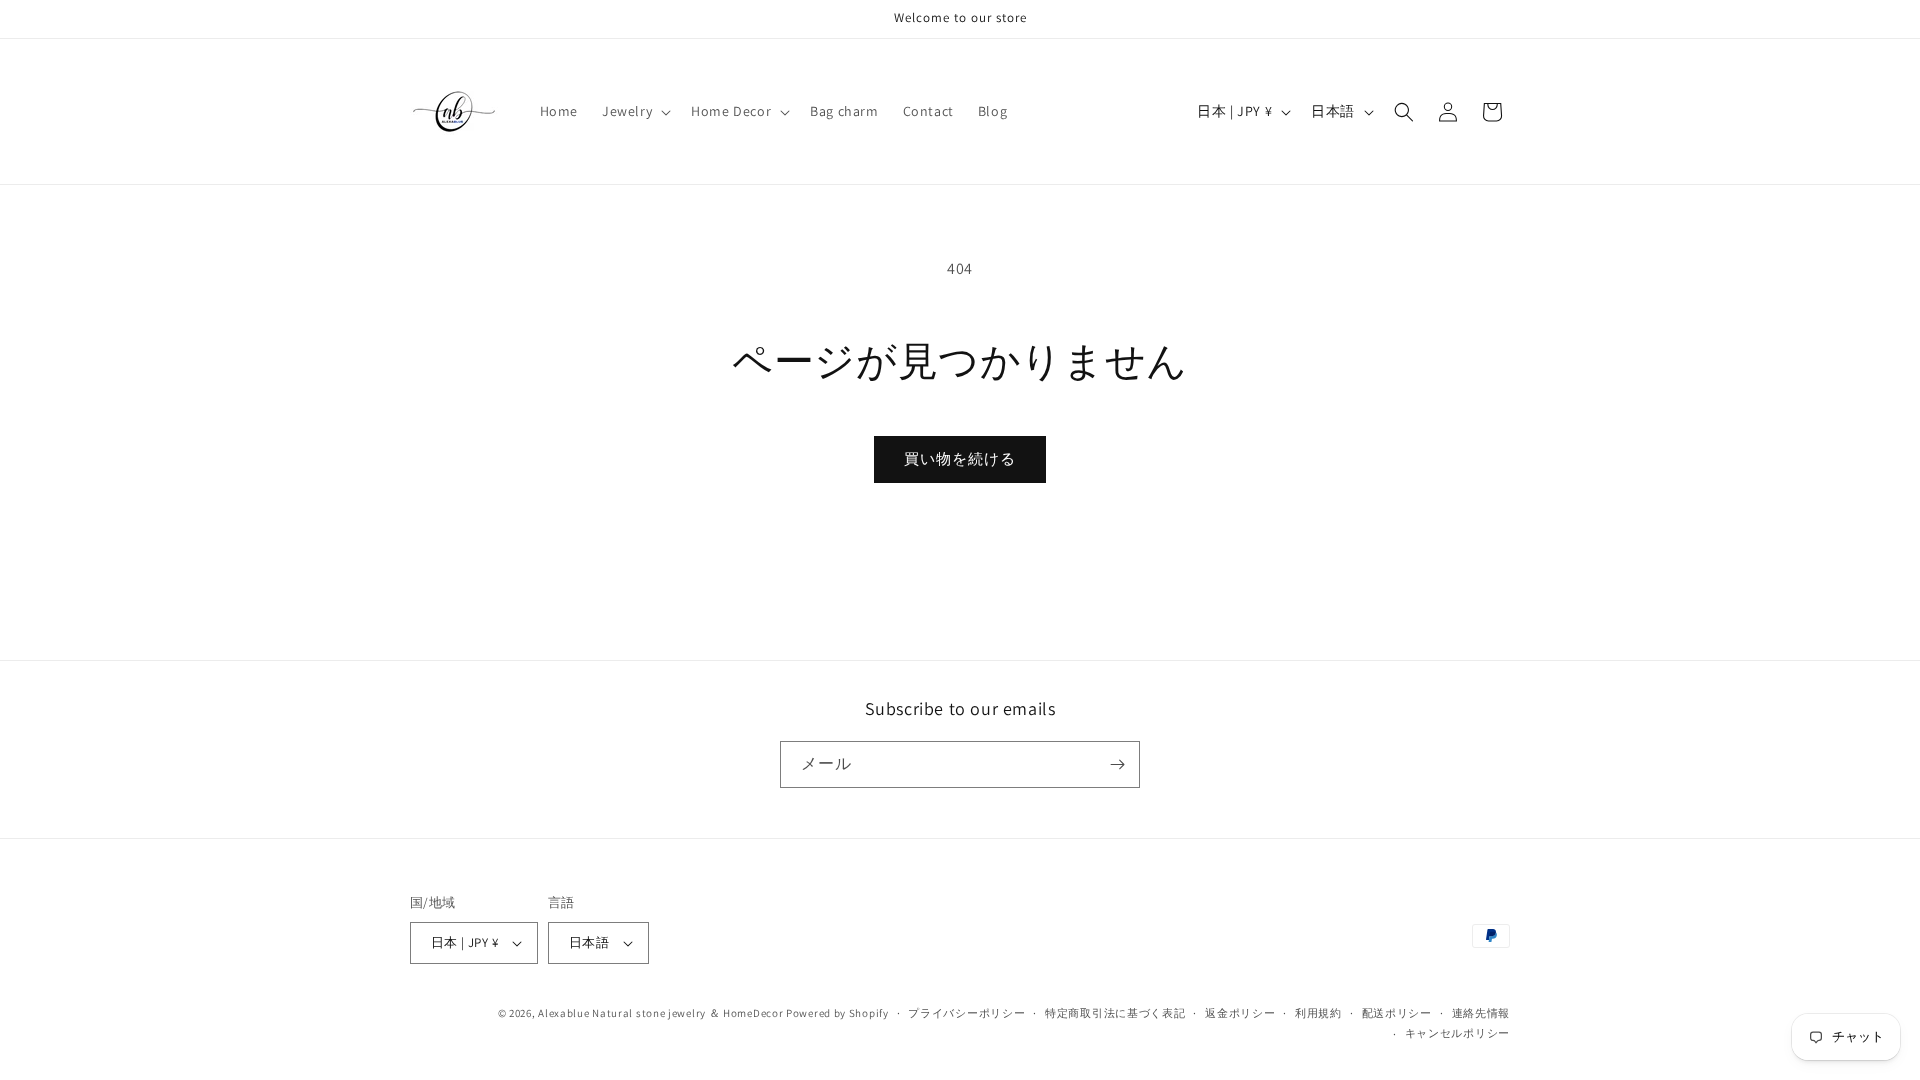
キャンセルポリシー (1457, 1033)
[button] (634, 111)
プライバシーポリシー (966, 1013)
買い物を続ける (960, 458)
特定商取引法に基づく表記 (1115, 1013)
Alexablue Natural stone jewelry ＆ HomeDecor (660, 1013)
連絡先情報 (1481, 1013)
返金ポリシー (1240, 1013)
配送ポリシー (1397, 1013)
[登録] (1117, 764)
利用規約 (1318, 1013)
